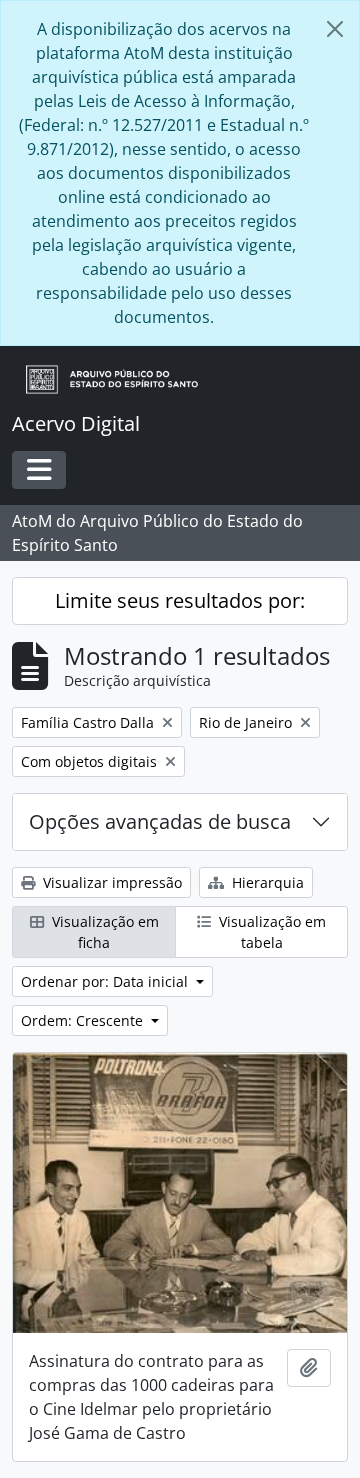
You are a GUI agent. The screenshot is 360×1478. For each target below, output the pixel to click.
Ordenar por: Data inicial (106, 981)
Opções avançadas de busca (160, 821)
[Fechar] (335, 29)
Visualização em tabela (270, 932)
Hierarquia (266, 882)
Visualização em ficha (103, 932)
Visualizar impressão (110, 882)
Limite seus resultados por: (180, 600)
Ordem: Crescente (84, 1020)
